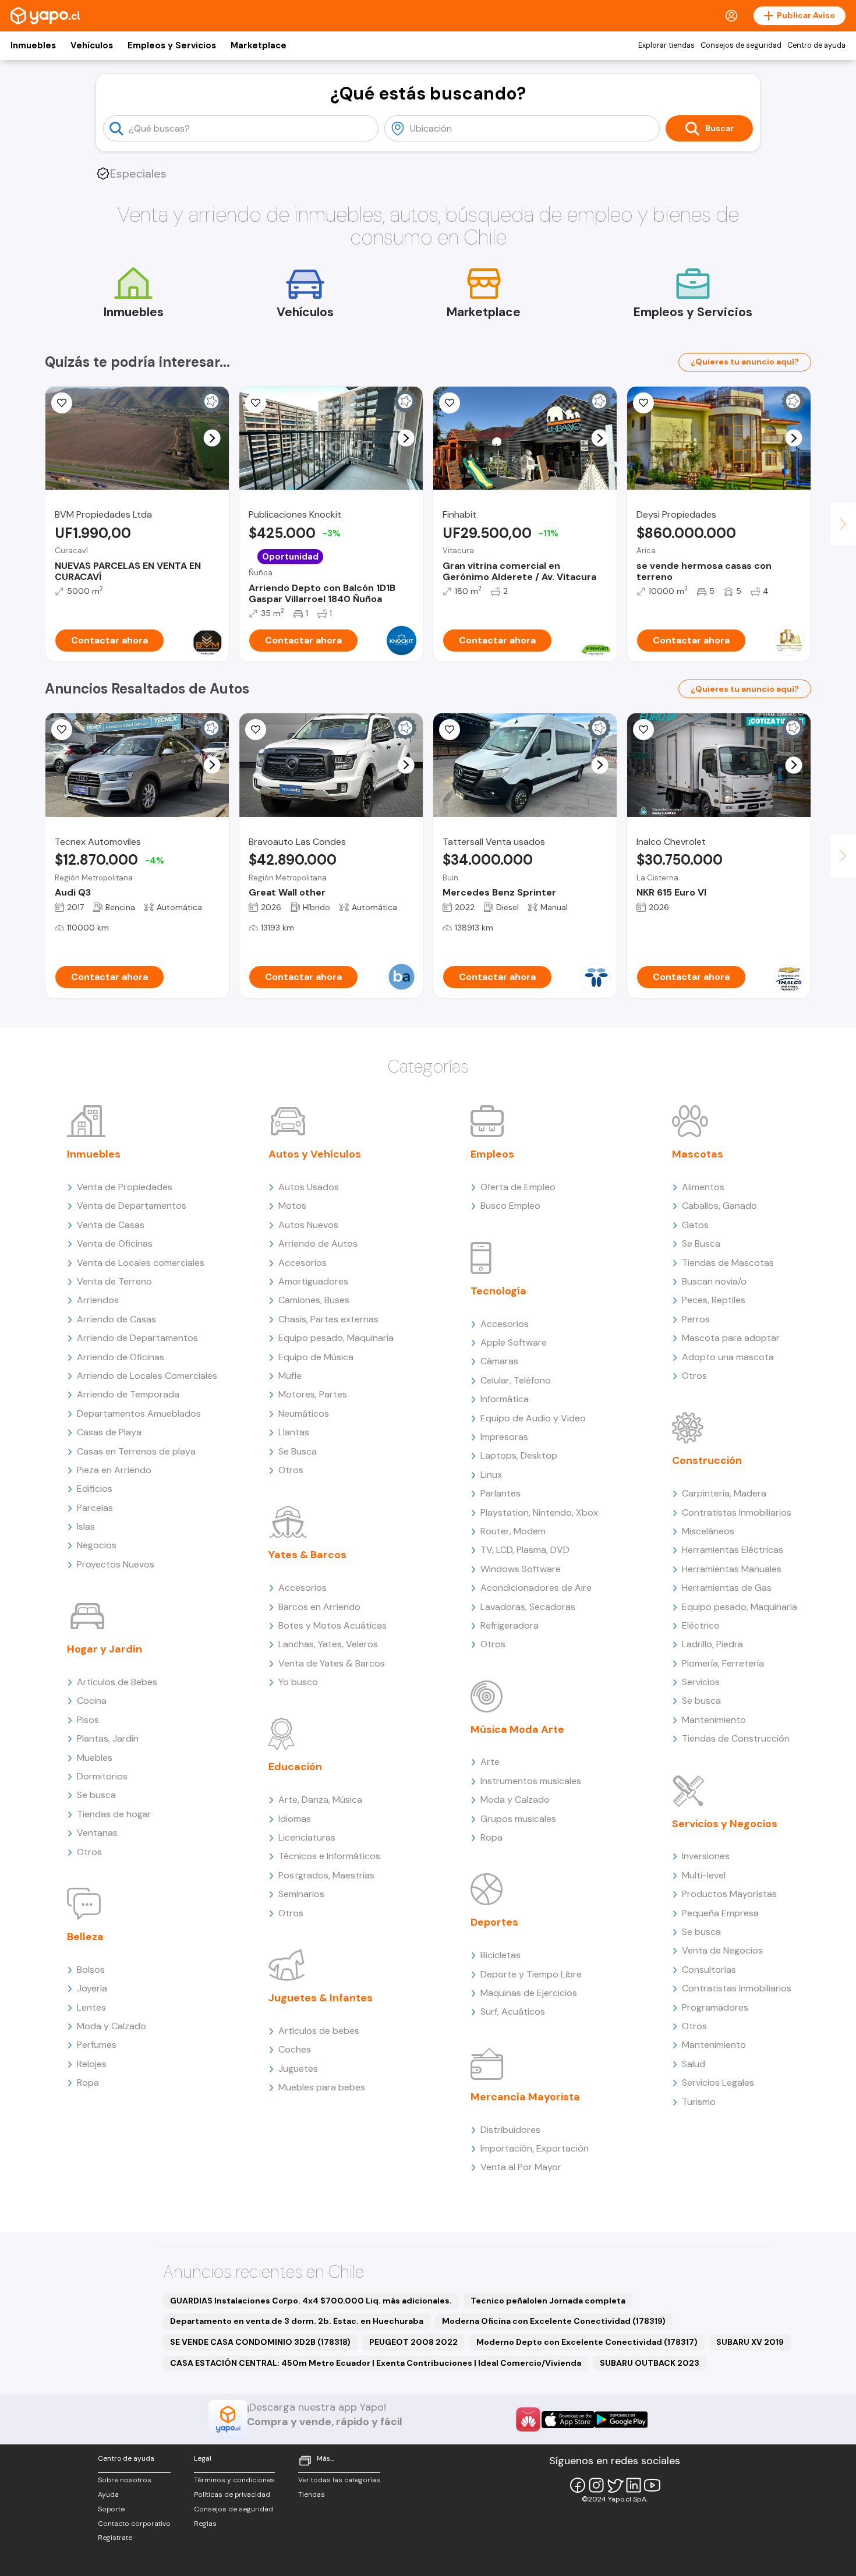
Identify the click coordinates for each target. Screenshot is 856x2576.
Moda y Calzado (112, 2026)
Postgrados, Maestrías (326, 1875)
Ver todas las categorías (339, 2480)
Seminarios (301, 1894)
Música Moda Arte (517, 1729)
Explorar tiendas (666, 45)
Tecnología (498, 1291)
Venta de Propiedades (125, 1187)
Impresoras (504, 1437)
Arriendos (98, 1300)
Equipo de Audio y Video (533, 1418)
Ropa (88, 2083)
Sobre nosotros (125, 2480)
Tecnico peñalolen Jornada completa (548, 2301)
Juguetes (298, 2069)
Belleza (85, 1937)
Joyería (92, 1988)
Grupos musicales (518, 1819)
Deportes (494, 1922)
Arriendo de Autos (318, 1243)
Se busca (96, 1795)
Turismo (699, 2102)
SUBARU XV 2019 (750, 2342)
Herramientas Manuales (732, 1569)
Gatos (695, 1225)
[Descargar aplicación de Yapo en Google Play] (621, 2420)
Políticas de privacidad (232, 2494)
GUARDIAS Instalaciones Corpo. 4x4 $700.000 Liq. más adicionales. (311, 2301)
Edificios (95, 1489)
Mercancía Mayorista (525, 2097)
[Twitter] (615, 2485)
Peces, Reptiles (714, 1300)
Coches (295, 2049)
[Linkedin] (634, 2485)
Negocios (97, 1545)
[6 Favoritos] (256, 403)
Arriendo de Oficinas (121, 1357)
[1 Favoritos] (643, 403)
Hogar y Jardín (105, 1649)
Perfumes (97, 2045)
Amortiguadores (313, 1281)
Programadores (715, 2007)
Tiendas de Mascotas (728, 1263)
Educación (295, 1767)
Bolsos (91, 1970)
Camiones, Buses (314, 1300)
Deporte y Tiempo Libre (531, 1974)
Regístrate (115, 2538)
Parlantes (500, 1493)
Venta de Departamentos (132, 1206)
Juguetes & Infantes (321, 1998)
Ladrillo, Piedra (712, 1644)
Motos (292, 1206)
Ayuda (108, 2494)
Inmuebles (33, 45)
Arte (490, 1762)
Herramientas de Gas (727, 1588)
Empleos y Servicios (172, 45)
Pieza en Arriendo (114, 1470)
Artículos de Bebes (117, 1682)
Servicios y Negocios (725, 1824)
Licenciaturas (307, 1837)
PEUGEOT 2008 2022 (413, 2342)
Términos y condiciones (234, 2480)
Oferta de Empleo (518, 1187)
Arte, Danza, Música (320, 1800)
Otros (89, 1852)
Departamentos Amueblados (139, 1413)
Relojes (92, 2064)
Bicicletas (500, 1955)
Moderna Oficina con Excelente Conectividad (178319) (554, 2321)
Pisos (88, 1720)
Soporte (111, 2509)
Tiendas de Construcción (736, 1738)
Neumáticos (304, 1413)
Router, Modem (513, 1531)
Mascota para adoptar (731, 1338)
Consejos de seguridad (741, 45)
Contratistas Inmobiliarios (737, 1512)
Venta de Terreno (114, 1281)
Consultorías (709, 1970)
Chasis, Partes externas (328, 1319)
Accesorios (303, 1263)
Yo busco (298, 1682)
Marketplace (259, 45)
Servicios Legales (718, 2083)
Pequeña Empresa (720, 1913)
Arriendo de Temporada (128, 1394)
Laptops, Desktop (519, 1455)
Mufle (290, 1376)
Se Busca (298, 1451)
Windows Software (521, 1569)
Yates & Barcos (307, 1555)
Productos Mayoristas (729, 1894)
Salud (694, 2064)
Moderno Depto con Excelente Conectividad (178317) (587, 2342)
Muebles (95, 1758)
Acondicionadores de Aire (536, 1588)
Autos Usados (309, 1187)
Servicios (701, 1682)
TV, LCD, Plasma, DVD (525, 1550)
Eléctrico (701, 1625)
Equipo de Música (316, 1357)
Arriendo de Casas (116, 1319)
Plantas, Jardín (108, 1738)
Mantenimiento (714, 1720)
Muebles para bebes (322, 2087)
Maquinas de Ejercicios (529, 1993)
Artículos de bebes (319, 2031)
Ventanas (97, 1833)
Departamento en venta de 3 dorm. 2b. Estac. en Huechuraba (297, 2321)
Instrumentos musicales (531, 1781)
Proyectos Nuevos (116, 1564)
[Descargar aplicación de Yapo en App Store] (568, 2420)
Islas (86, 1526)
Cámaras (499, 1361)
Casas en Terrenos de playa (136, 1451)
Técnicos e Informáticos (329, 1856)
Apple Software (514, 1342)
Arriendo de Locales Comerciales (147, 1376)
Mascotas (698, 1154)
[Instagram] (596, 2485)
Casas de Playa (109, 1432)
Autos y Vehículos (315, 1154)
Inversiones (706, 1856)
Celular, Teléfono (516, 1380)
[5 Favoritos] (450, 730)
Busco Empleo (510, 1206)
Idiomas (295, 1819)
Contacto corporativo (134, 2524)
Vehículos (92, 45)
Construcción (707, 1460)
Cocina (92, 1701)
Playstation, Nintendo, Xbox (539, 1512)
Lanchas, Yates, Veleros (328, 1644)
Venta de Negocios (722, 1950)
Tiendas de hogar (114, 1814)
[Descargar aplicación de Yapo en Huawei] (528, 2419)
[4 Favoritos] (62, 730)
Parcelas (95, 1508)
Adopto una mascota (728, 1357)
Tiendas (312, 2494)
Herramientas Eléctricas (733, 1550)
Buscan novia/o (714, 1281)
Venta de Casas (111, 1225)
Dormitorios (102, 1776)
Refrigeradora (510, 1625)
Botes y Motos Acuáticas (333, 1625)
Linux (491, 1475)
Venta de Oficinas (115, 1243)
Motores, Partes (313, 1394)
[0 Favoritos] (62, 403)
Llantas (294, 1432)
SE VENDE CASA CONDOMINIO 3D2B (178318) (260, 2342)
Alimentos (703, 1187)
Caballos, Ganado (719, 1206)
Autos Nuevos (308, 1225)
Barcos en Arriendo (319, 1607)
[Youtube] (652, 2485)
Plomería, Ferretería (723, 1663)
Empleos (492, 1154)
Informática (505, 1399)
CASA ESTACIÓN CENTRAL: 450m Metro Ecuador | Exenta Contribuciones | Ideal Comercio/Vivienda (376, 2363)
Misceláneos (708, 1531)
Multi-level (704, 1875)
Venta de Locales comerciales (141, 1263)
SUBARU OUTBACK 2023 (650, 2363)
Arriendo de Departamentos (137, 1338)
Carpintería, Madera (724, 1493)
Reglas (205, 2524)
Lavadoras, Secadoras (528, 1607)
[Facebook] (578, 2485)
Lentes (91, 2007)
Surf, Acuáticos (513, 2011)
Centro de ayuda (816, 45)
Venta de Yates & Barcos (332, 1663)
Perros (696, 1319)
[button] (212, 438)
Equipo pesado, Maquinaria (336, 1338)
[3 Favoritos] (450, 403)
